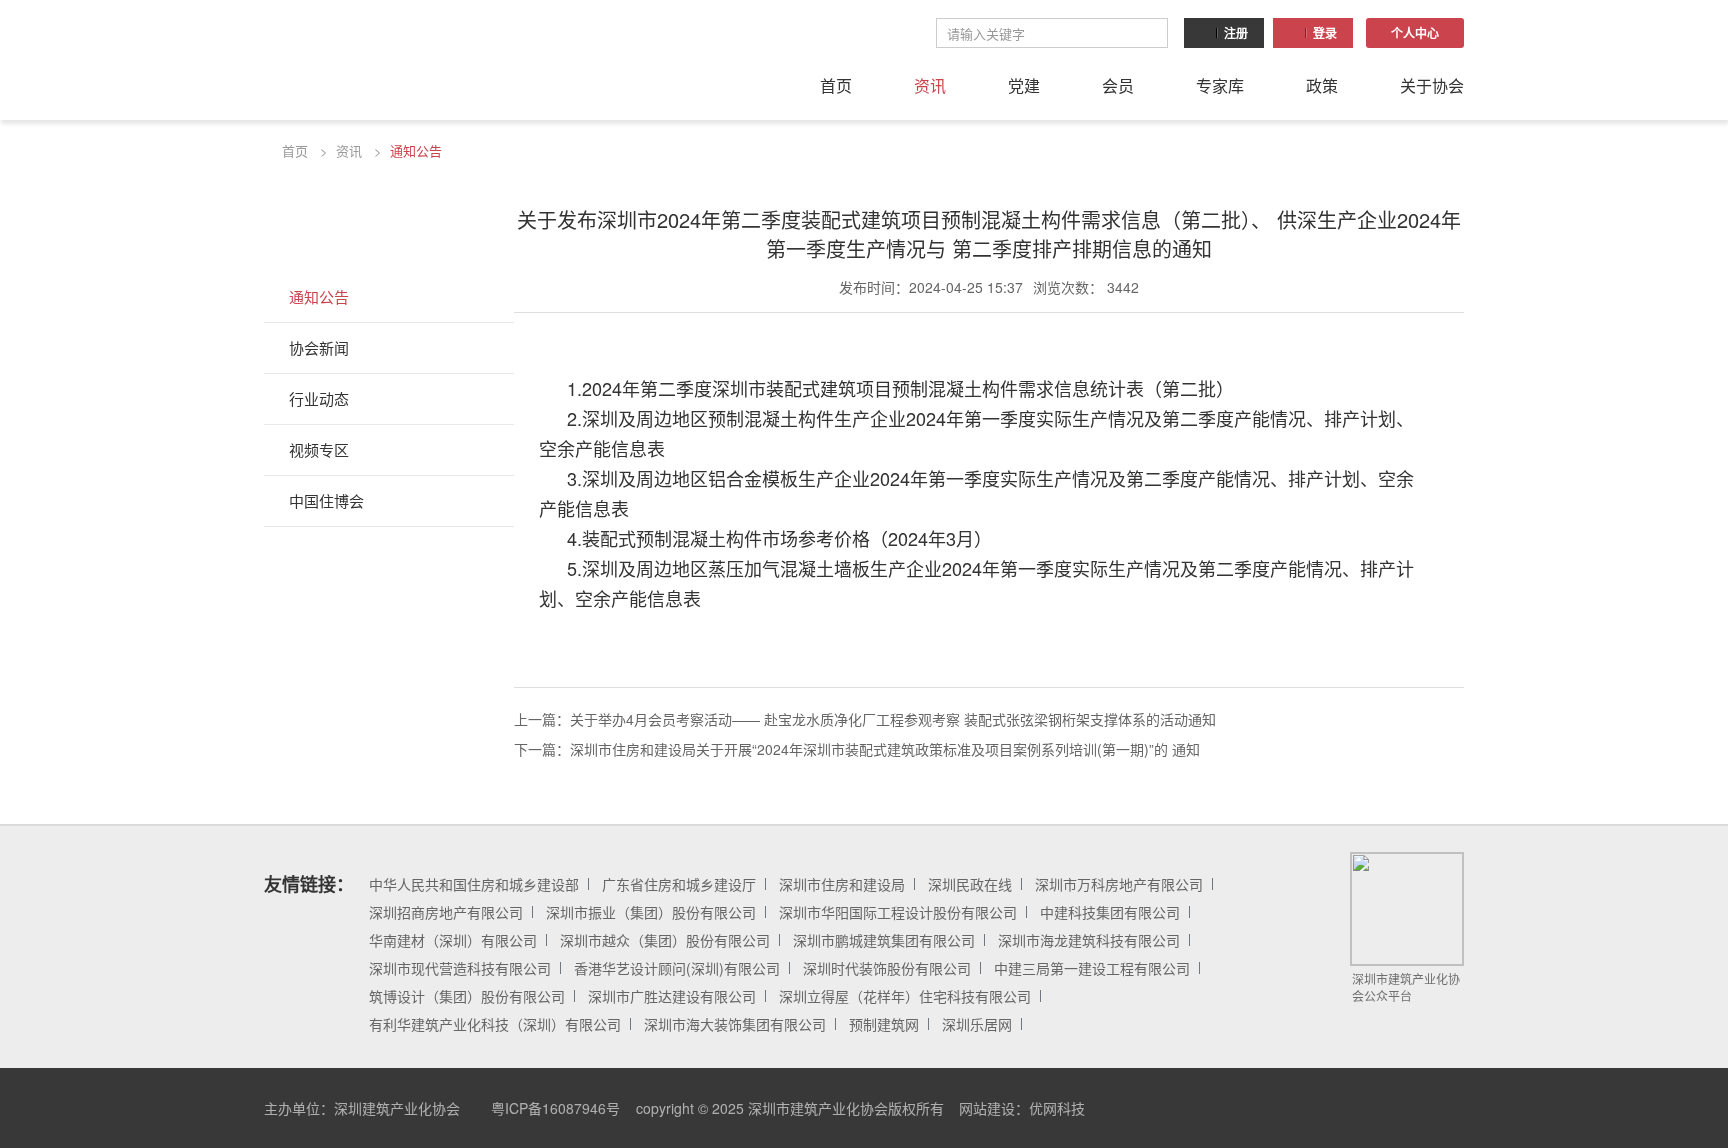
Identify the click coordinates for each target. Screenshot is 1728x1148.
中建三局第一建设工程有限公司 (1092, 968)
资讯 (930, 85)
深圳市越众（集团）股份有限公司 (665, 940)
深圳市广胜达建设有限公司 (672, 996)
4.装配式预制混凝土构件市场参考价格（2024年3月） (779, 538)
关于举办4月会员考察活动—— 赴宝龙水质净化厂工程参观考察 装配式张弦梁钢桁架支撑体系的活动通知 (893, 719)
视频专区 (319, 449)
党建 (1024, 85)
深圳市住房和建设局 (842, 884)
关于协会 (1432, 85)
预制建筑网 (884, 1024)
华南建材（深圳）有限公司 (453, 940)
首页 (836, 85)
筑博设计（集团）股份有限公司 (467, 996)
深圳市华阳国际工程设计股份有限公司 (898, 912)
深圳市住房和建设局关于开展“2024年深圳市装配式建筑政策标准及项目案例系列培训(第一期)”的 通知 (885, 749)
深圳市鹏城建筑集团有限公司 (884, 940)
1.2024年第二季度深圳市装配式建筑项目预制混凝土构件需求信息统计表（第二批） (900, 388)
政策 (1322, 85)
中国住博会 (326, 500)
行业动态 (319, 398)
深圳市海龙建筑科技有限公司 (1089, 940)
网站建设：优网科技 (1022, 1108)
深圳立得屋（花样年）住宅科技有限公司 (905, 996)
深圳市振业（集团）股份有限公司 (651, 912)
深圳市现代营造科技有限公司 (460, 968)
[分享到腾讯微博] (1448, 1108)
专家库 (1220, 85)
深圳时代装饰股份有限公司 (887, 968)
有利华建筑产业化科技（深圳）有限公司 (495, 1024)
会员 (1118, 85)
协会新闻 (319, 347)
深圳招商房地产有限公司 (446, 912)
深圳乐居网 (977, 1024)
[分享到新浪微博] (1403, 1108)
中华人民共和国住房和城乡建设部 (474, 884)
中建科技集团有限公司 (1110, 912)
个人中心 (1415, 33)
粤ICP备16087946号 (555, 1108)
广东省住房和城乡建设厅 (679, 884)
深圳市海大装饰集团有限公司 (735, 1024)
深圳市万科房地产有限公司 (1119, 884)
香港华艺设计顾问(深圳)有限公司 (677, 968)
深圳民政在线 (970, 884)
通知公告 (416, 150)
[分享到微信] (1358, 1108)
